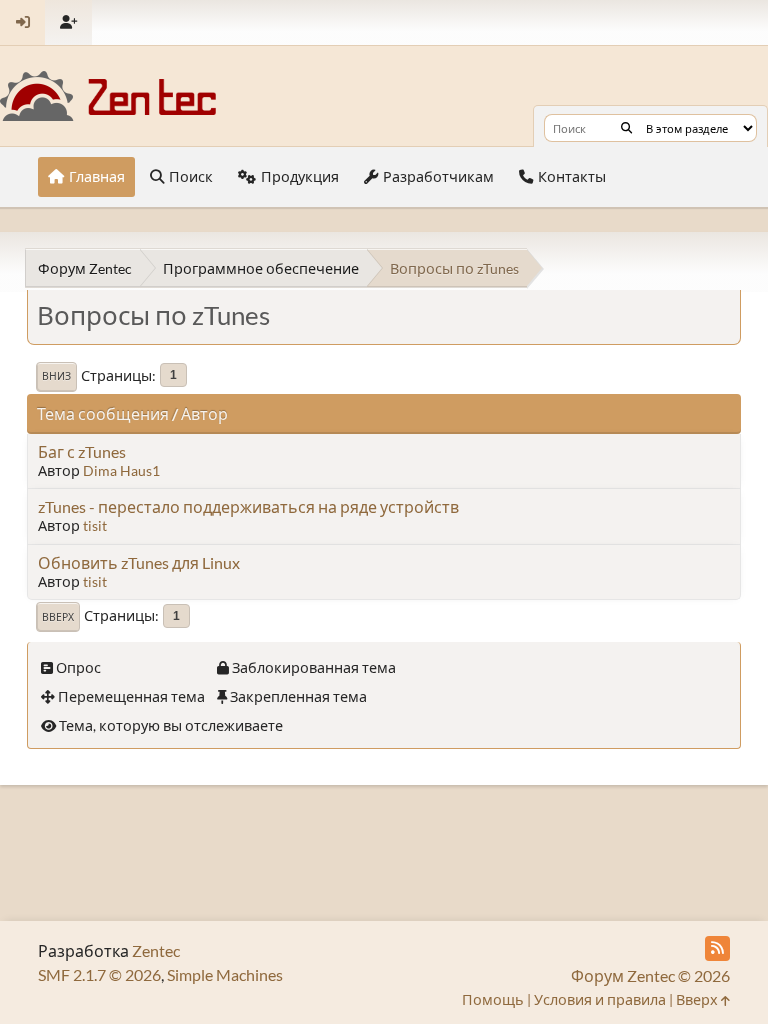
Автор (204, 413)
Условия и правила (600, 999)
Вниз (56, 376)
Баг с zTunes (82, 451)
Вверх (58, 617)
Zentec (156, 950)
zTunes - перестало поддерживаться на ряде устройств (248, 506)
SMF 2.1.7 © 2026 (99, 974)
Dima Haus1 (121, 470)
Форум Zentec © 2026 (650, 975)
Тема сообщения (103, 413)
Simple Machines (225, 974)
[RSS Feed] (717, 948)
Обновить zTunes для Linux (139, 562)
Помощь (493, 999)
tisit (95, 525)
